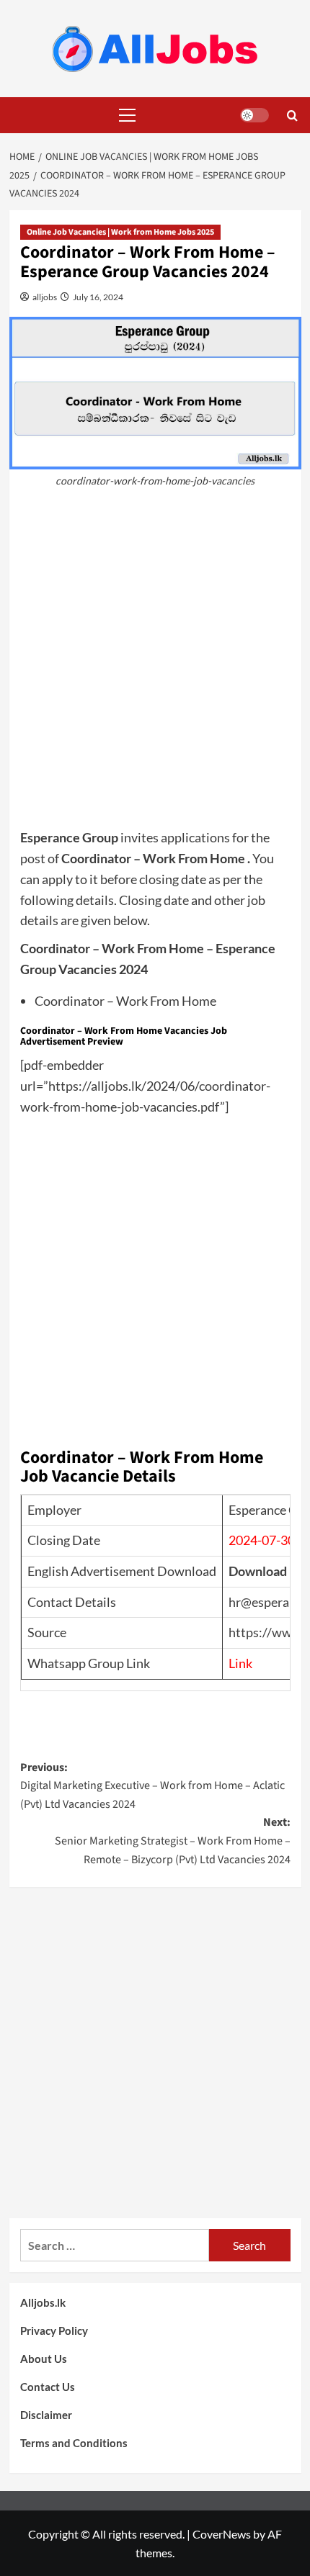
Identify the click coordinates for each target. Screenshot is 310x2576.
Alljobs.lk (43, 2302)
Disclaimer (46, 2415)
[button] (125, 115)
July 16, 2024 (97, 297)
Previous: (152, 1786)
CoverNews (222, 2534)
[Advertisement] (155, 665)
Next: (173, 1841)
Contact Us (48, 2387)
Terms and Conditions (74, 2443)
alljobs (44, 297)
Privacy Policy (54, 2330)
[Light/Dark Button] (254, 115)
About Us (44, 2359)
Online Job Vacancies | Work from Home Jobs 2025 (120, 232)
